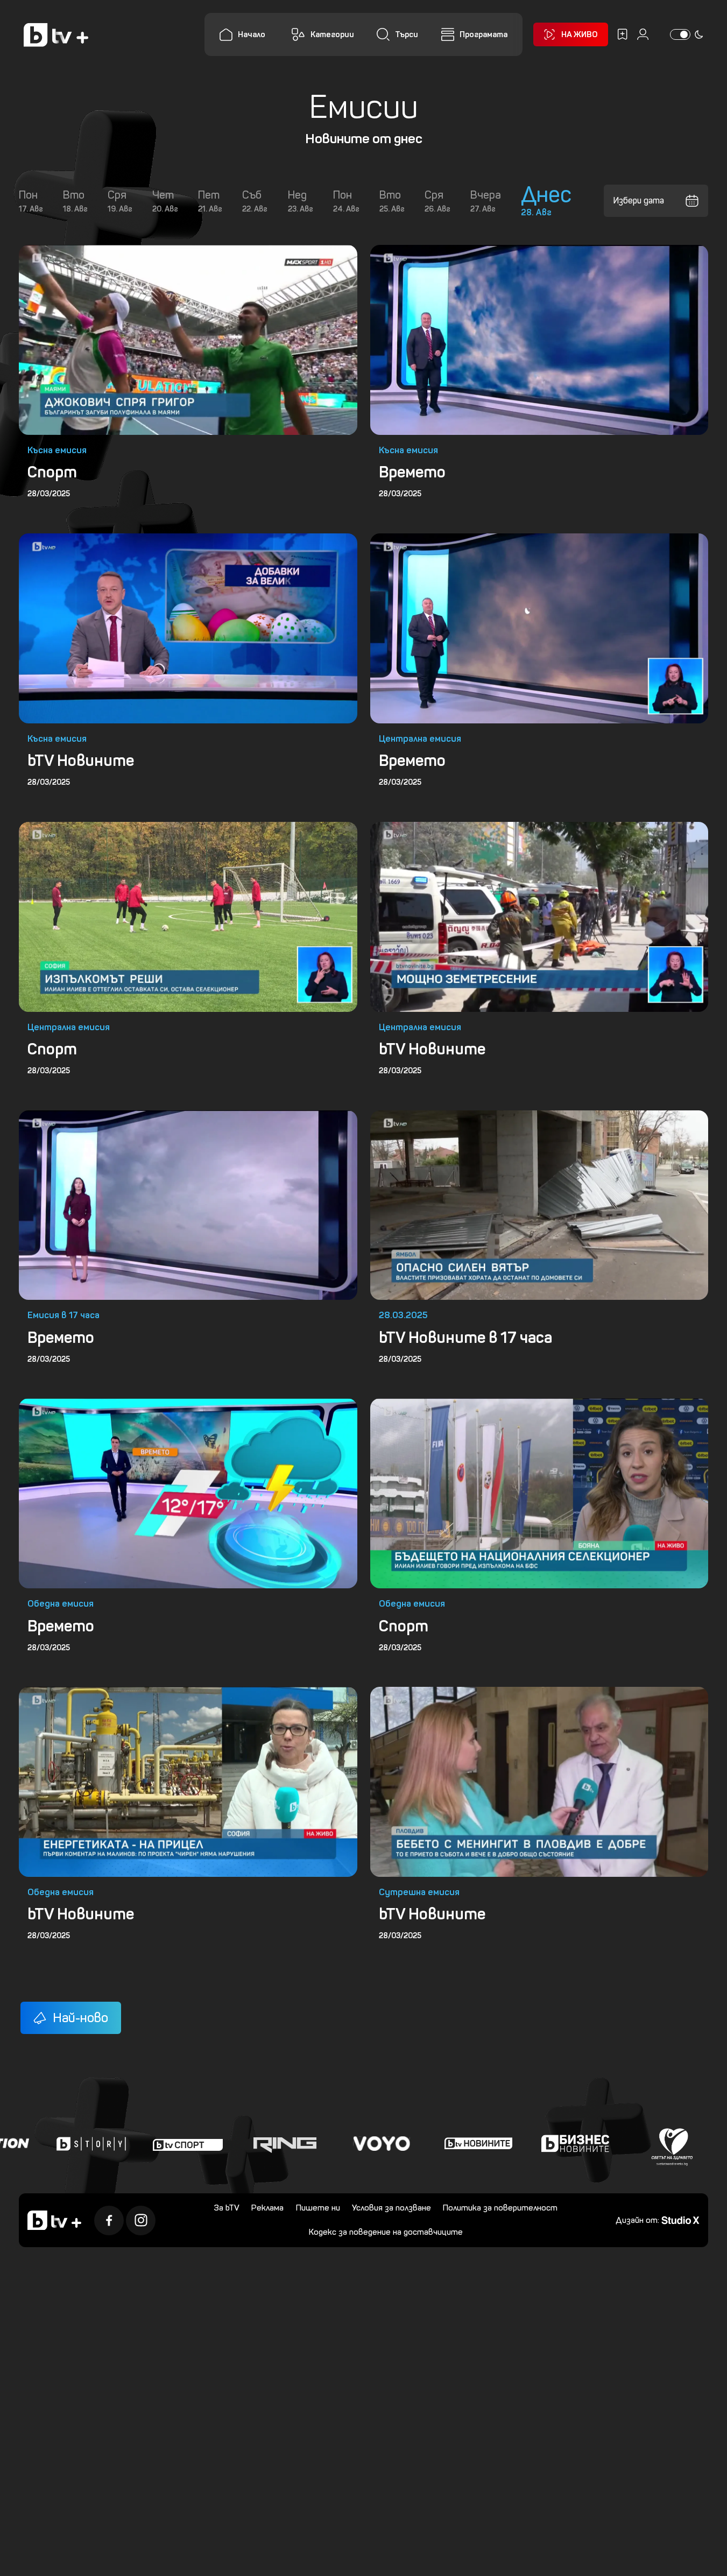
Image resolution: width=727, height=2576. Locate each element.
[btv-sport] (140, 2143)
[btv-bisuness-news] (528, 2143)
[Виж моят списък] (622, 34)
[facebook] (109, 2220)
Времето (412, 472)
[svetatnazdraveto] (625, 2143)
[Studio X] (680, 2219)
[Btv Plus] (56, 35)
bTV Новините (81, 761)
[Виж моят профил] (643, 34)
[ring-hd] (237, 2143)
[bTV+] (54, 2220)
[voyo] (334, 2143)
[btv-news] (431, 2143)
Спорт (52, 472)
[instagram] (141, 2220)
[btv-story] (44, 2143)
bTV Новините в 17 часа (465, 1338)
